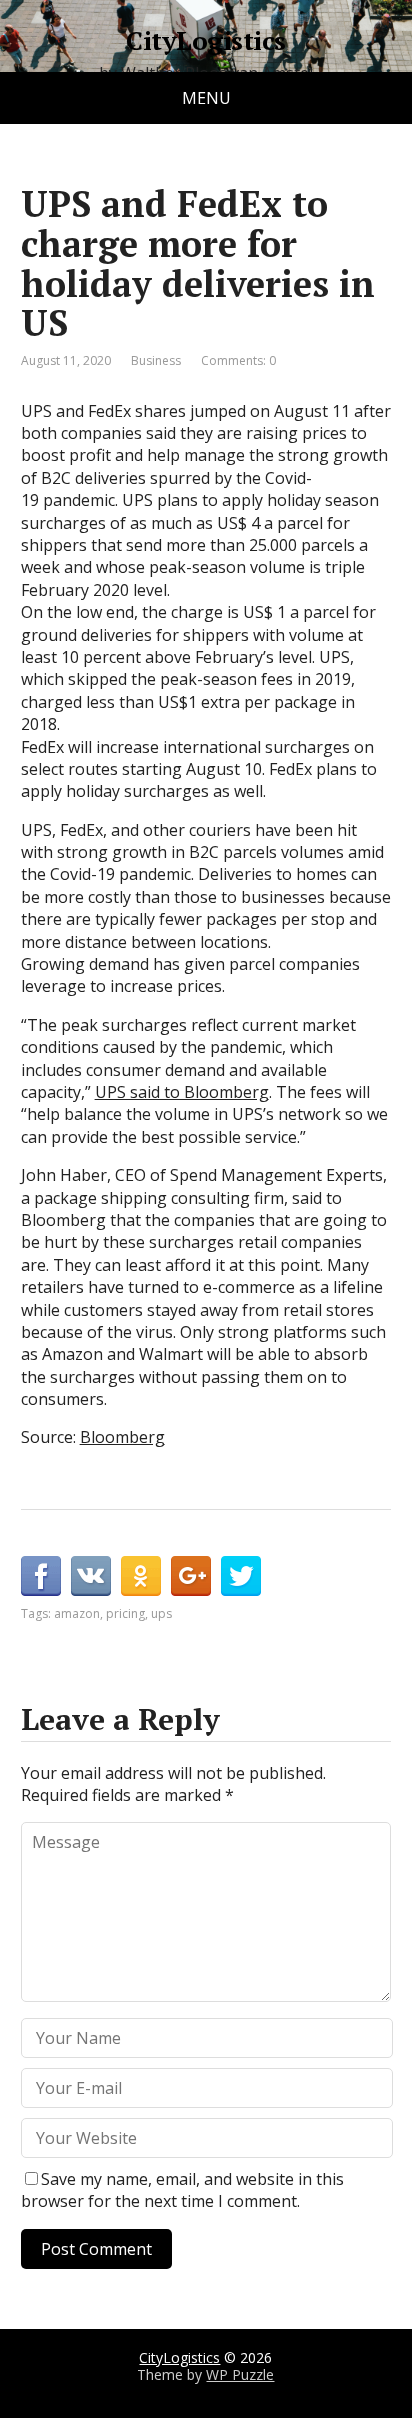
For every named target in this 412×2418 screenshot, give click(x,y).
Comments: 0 (238, 360)
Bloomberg (122, 1437)
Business (156, 360)
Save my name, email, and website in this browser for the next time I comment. (182, 2190)
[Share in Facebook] (41, 1576)
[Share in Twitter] (241, 1576)
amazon (77, 1613)
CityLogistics (205, 41)
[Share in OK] (141, 1576)
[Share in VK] (91, 1576)
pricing (125, 1613)
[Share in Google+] (191, 1576)
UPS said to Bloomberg (182, 1092)
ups (161, 1613)
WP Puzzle (240, 2374)
